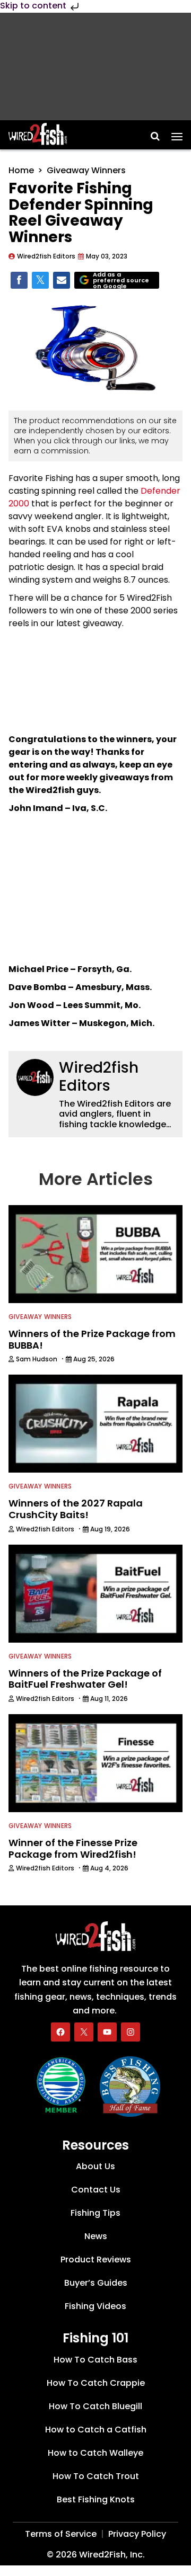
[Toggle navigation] (177, 133)
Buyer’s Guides (96, 2283)
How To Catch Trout (96, 2476)
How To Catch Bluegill (95, 2406)
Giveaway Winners (86, 170)
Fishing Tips (95, 2213)
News (96, 2236)
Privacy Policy (137, 2534)
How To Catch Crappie (96, 2383)
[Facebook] (60, 2032)
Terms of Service (61, 2534)
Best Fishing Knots (96, 2499)
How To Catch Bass (95, 2360)
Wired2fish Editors (99, 1077)
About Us (95, 2166)
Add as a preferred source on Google (121, 280)
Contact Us (96, 2190)
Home (21, 170)
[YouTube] (107, 2032)
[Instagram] (131, 2032)
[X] (84, 2032)
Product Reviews (96, 2259)
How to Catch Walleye (95, 2453)
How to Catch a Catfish (96, 2430)
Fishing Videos (95, 2306)
